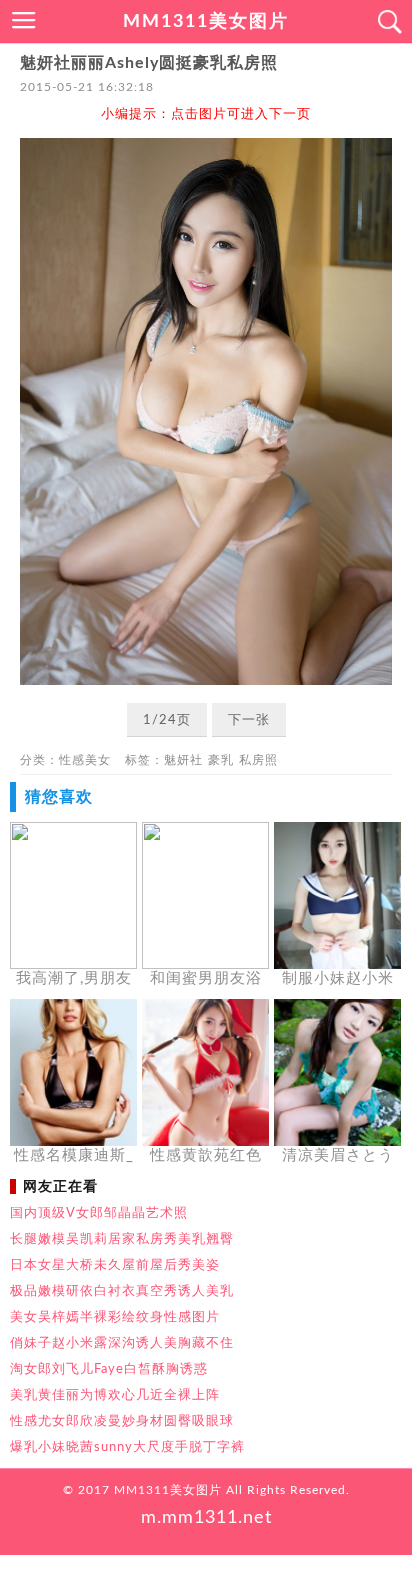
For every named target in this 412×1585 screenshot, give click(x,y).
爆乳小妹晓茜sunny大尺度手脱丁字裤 (127, 1447)
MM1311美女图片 (206, 22)
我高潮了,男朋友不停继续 (74, 980)
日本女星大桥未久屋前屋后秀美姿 (115, 1265)
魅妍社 (183, 760)
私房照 (258, 760)
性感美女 (85, 760)
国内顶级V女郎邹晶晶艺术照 (99, 1213)
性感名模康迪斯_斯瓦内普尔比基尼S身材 (74, 1157)
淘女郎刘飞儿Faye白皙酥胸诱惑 (109, 1369)
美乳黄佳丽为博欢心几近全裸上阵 (115, 1395)
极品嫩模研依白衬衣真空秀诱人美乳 (122, 1291)
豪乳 (221, 760)
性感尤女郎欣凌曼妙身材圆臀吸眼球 (122, 1421)
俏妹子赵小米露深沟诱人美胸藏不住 (122, 1343)
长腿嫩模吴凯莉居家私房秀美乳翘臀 (122, 1239)
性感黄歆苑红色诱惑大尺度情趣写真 (206, 1157)
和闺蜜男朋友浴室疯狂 (206, 980)
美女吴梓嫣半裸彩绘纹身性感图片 (115, 1317)
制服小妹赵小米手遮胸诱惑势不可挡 (338, 980)
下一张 (249, 720)
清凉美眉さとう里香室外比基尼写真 (338, 1157)
